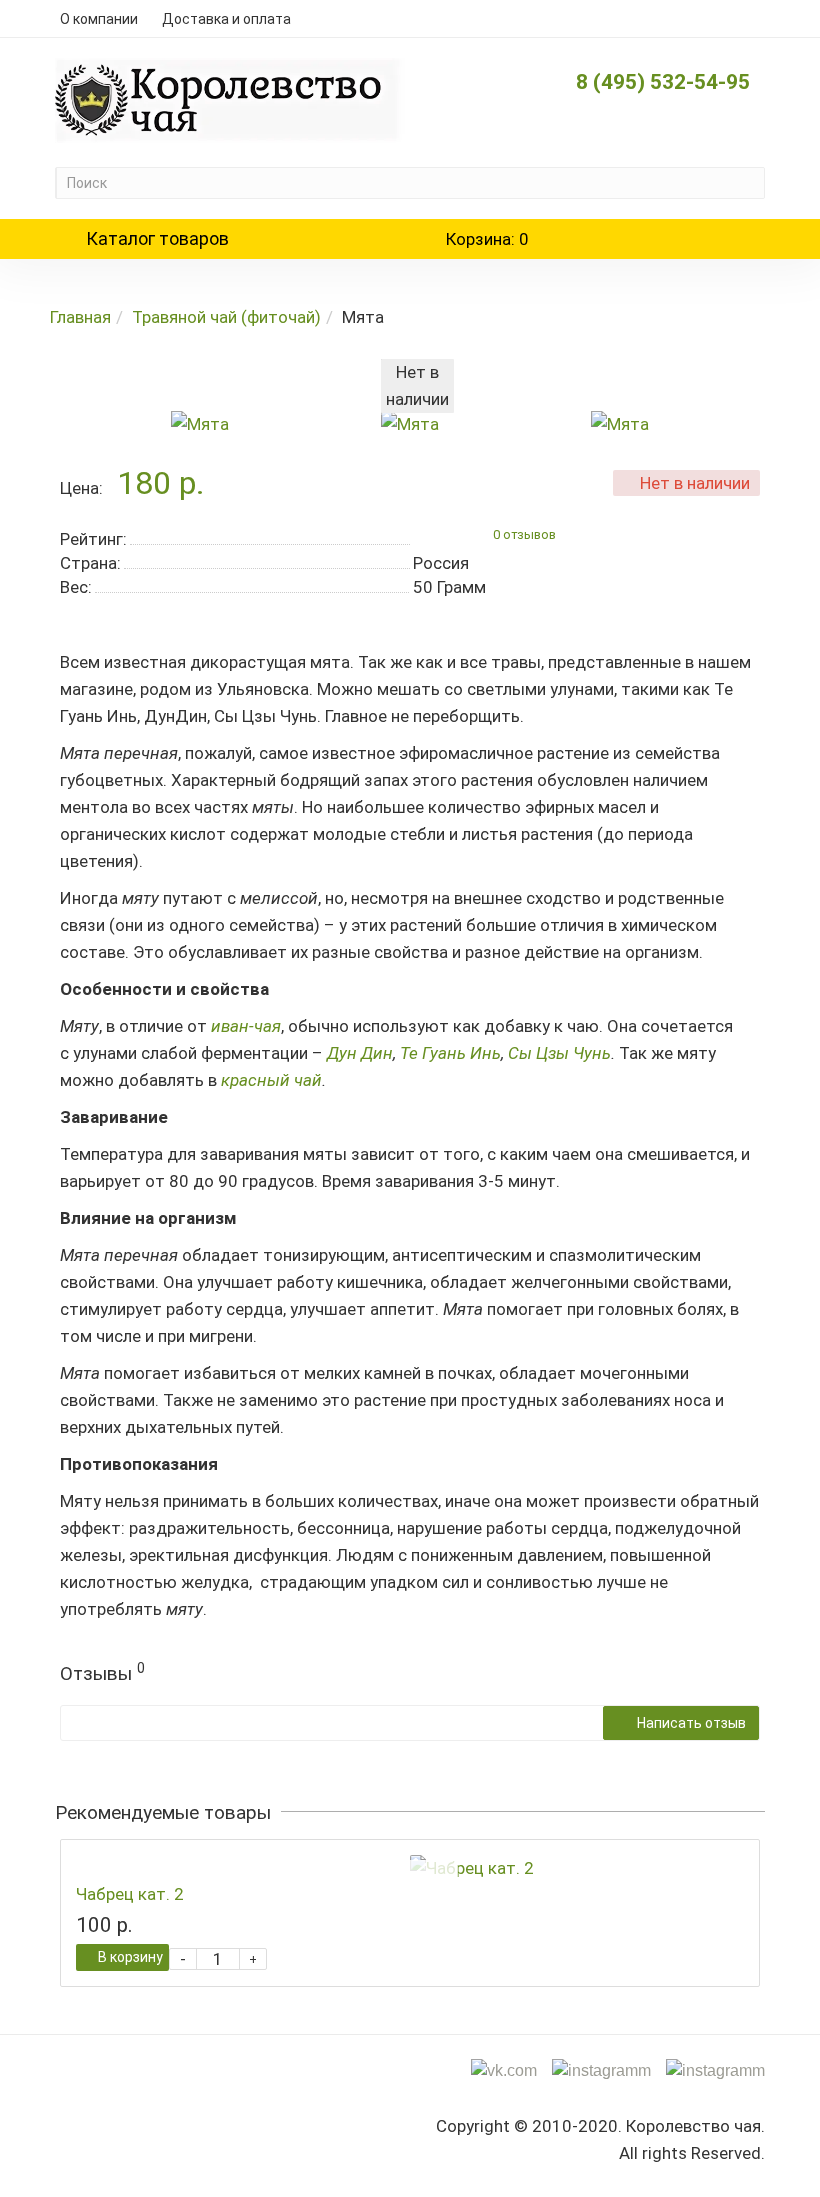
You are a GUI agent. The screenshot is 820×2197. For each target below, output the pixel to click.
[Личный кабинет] (738, 19)
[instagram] (601, 2069)
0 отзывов (524, 535)
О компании (99, 19)
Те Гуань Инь (450, 1053)
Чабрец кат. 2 (130, 1894)
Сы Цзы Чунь (559, 1053)
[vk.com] (504, 2069)
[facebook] (715, 2069)
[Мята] (200, 423)
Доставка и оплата (226, 19)
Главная (80, 317)
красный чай (271, 1080)
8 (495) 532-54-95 (663, 82)
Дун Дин (360, 1053)
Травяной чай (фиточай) (226, 317)
